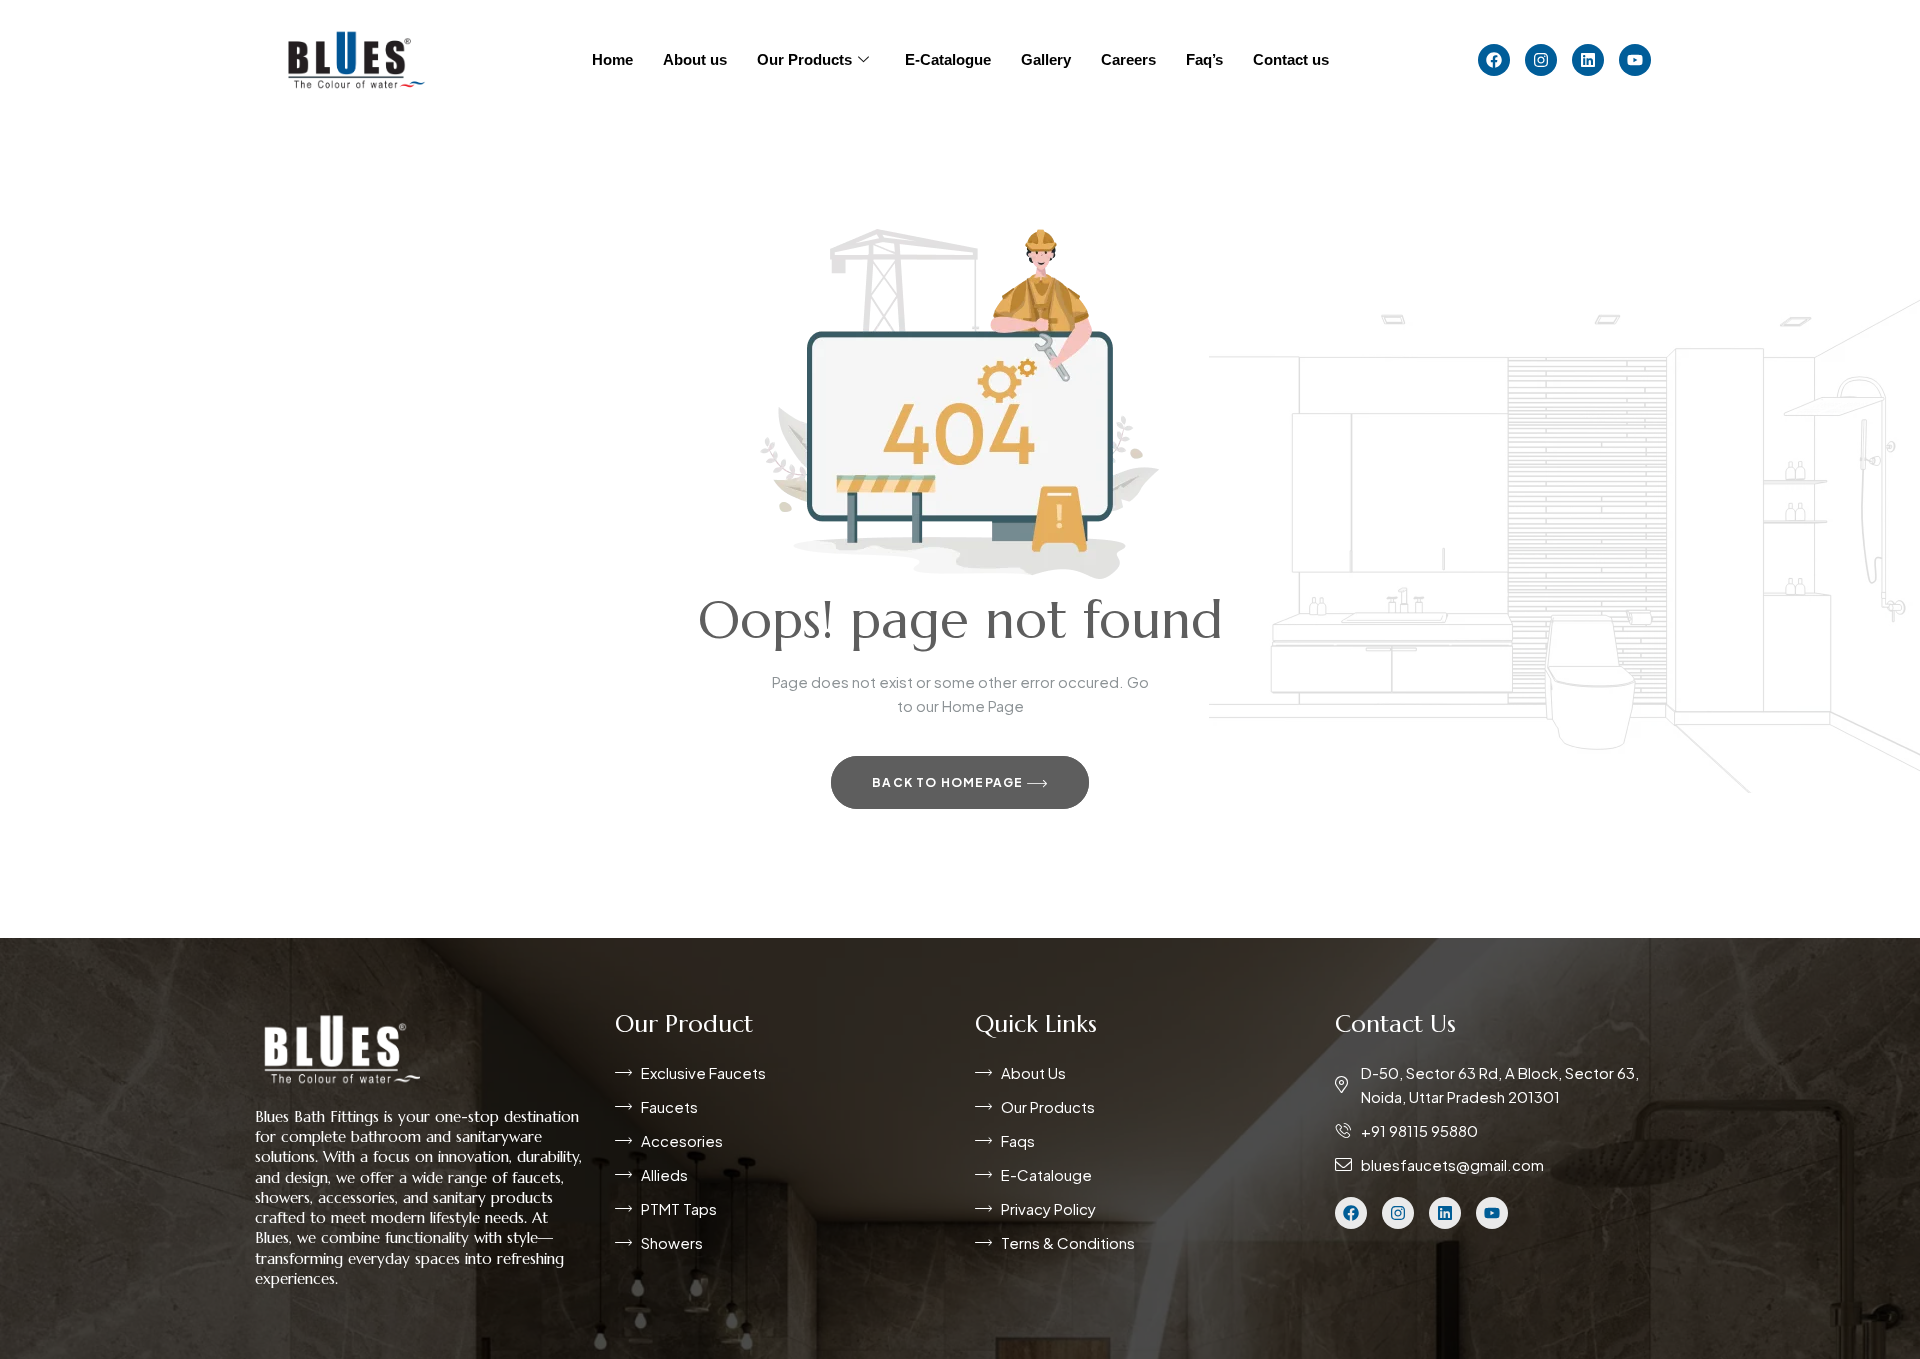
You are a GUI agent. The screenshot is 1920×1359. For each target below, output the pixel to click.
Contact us (1291, 59)
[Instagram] (1541, 60)
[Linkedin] (1588, 60)
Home (612, 59)
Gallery (1046, 59)
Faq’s (1204, 59)
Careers (1128, 59)
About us (695, 59)
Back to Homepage (949, 782)
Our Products (804, 59)
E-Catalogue (948, 59)
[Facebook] (1494, 60)
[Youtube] (1635, 60)
